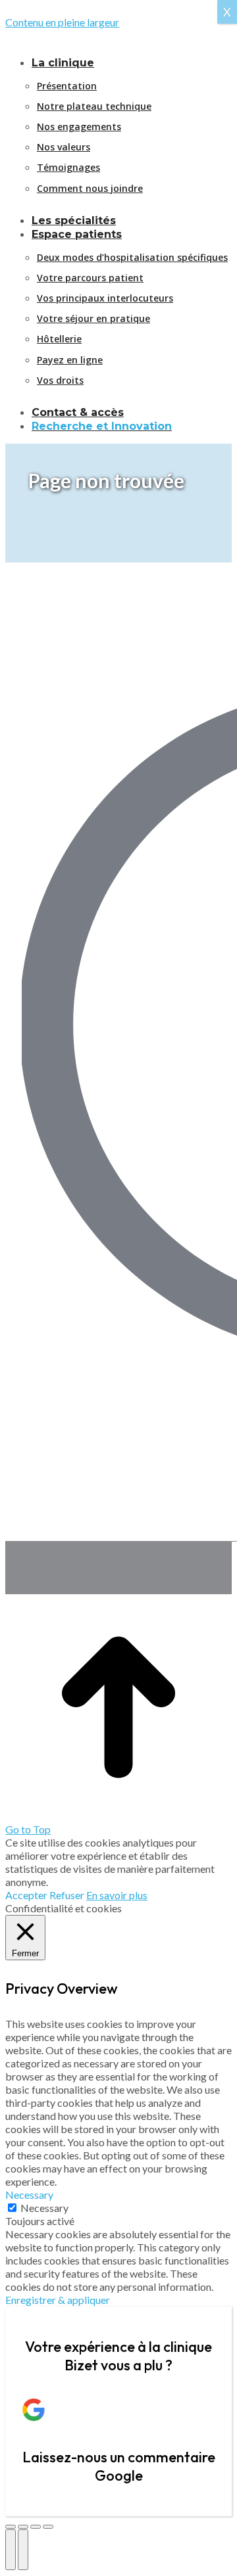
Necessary (44, 2208)
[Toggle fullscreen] (36, 2527)
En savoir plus (117, 1895)
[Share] (23, 2527)
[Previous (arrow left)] (11, 2550)
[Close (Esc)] (11, 2527)
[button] (114, 42)
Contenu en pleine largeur (62, 22)
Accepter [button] (26, 1895)
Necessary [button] (29, 2195)
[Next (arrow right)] (23, 2550)
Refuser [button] (67, 1895)
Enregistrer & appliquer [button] (58, 2300)
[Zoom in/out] (48, 2527)
